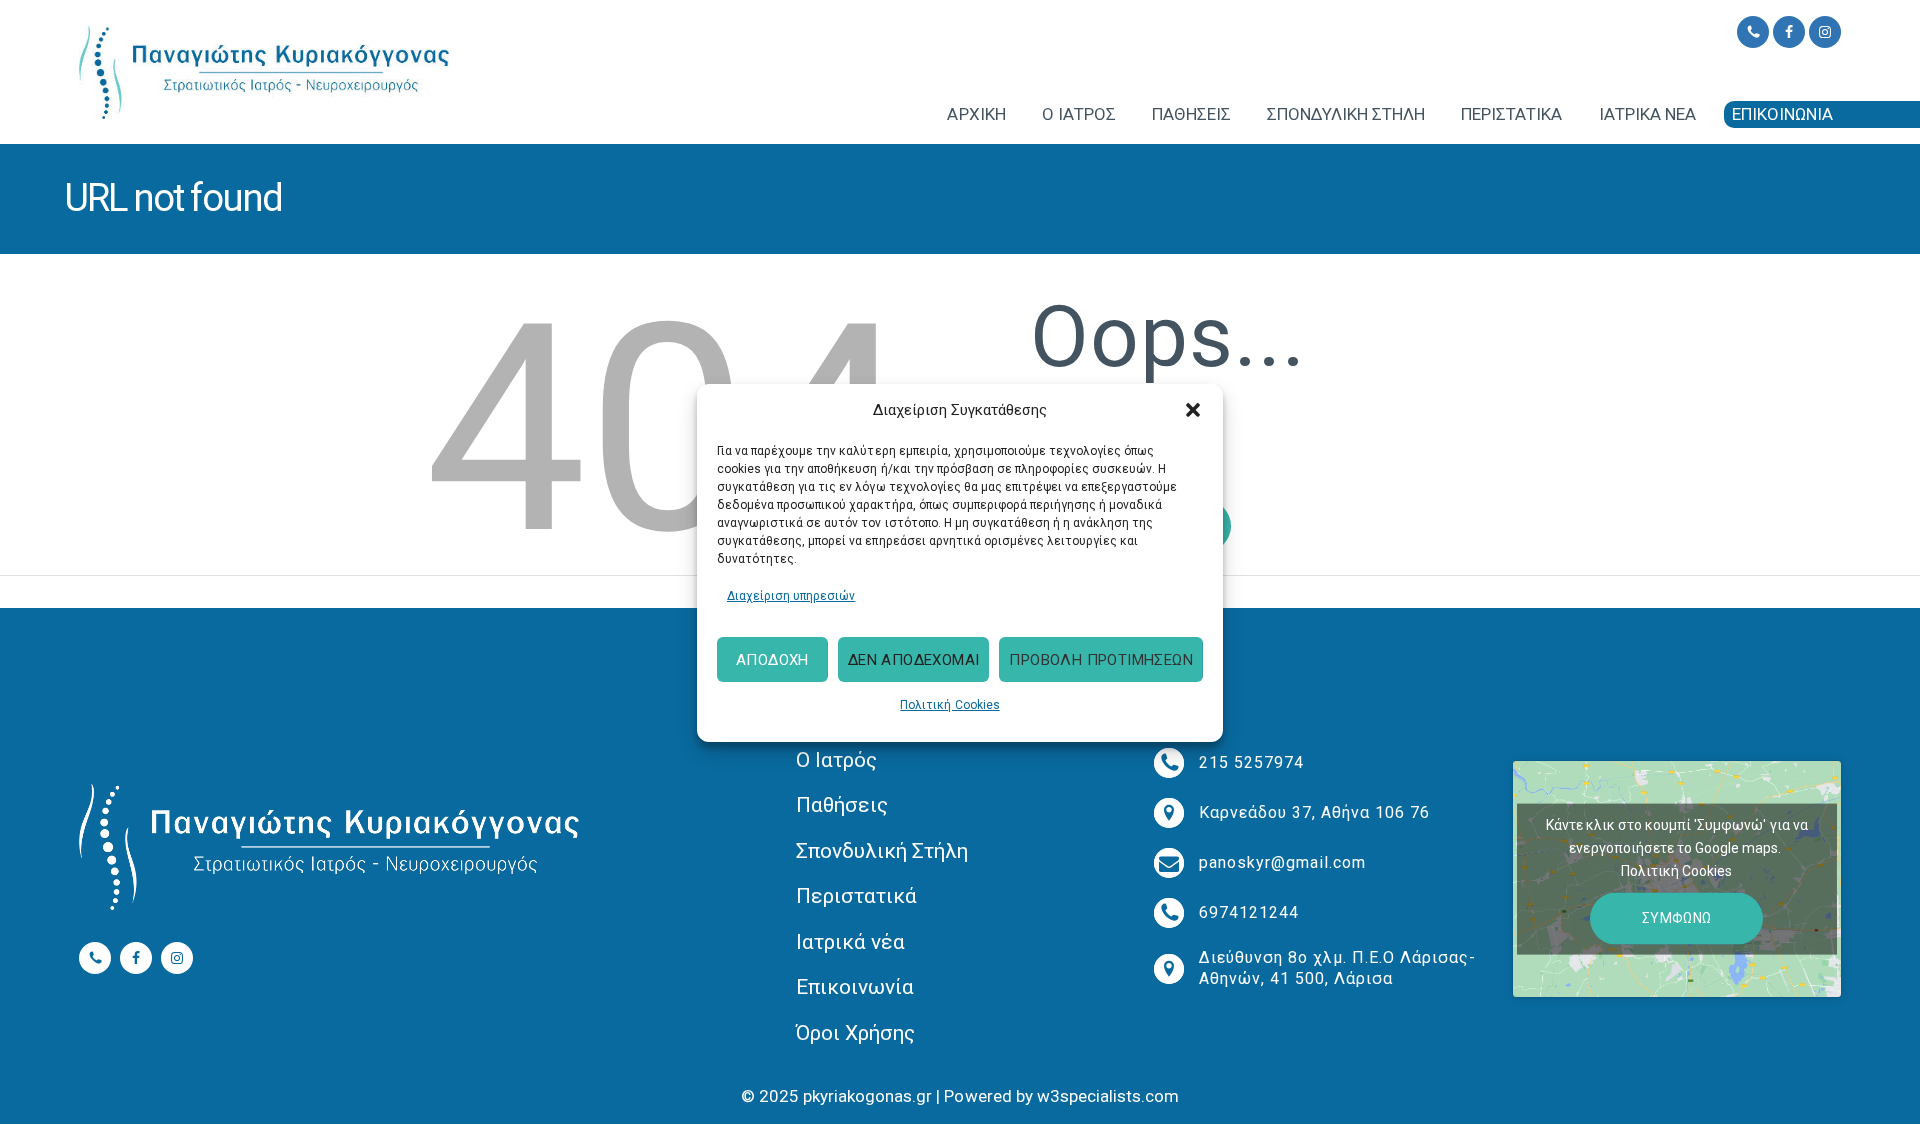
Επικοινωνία (855, 987)
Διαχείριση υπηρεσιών (791, 595)
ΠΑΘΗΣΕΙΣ (1191, 114)
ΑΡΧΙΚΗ (976, 114)
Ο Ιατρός (836, 760)
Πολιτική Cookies (949, 705)
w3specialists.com (1108, 1096)
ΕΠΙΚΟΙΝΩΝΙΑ (1782, 114)
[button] (1193, 410)
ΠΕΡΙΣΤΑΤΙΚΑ (1511, 114)
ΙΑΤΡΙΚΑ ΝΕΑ (1647, 114)
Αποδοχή (772, 660)
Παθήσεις (842, 805)
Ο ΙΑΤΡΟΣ (1079, 114)
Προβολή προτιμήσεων (1101, 660)
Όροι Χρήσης (855, 1033)
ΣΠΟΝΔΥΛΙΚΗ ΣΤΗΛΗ (1346, 114)
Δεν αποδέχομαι (914, 660)
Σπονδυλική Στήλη (882, 851)
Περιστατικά (856, 896)
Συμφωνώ (1677, 918)
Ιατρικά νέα (850, 942)
